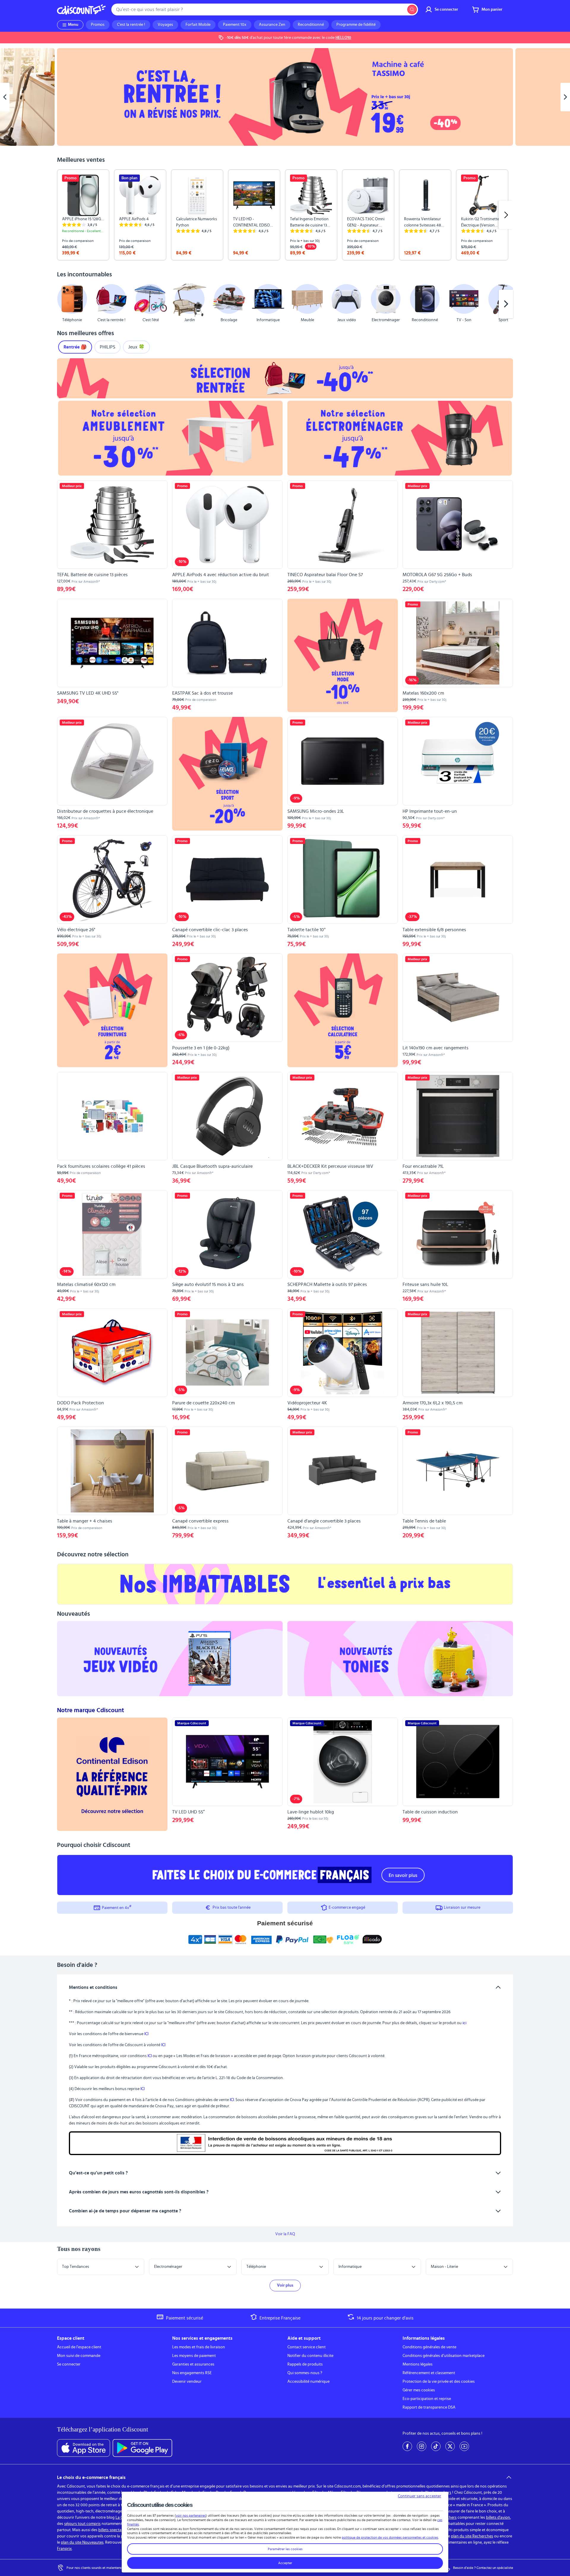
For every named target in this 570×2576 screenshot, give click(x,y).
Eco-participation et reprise (427, 2399)
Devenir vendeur (187, 2382)
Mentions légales (418, 2364)
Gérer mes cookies (419, 2390)
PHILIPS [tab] (107, 347)
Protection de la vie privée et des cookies (439, 2382)
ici (464, 2023)
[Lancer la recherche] (412, 9)
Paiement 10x (235, 25)
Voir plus (285, 2285)
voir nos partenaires (191, 2515)
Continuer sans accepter (419, 2496)
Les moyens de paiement (194, 2356)
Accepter (285, 2563)
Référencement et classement (429, 2373)
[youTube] (464, 2446)
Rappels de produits (305, 2364)
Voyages (165, 25)
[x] (450, 2446)
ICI (146, 2034)
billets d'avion (498, 2518)
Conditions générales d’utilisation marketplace (444, 2356)
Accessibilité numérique (308, 2382)
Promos (98, 25)
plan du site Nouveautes (82, 2542)
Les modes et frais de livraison (199, 2347)
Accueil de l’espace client (79, 2347)
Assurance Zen (272, 25)
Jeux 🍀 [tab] (136, 347)
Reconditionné (311, 25)
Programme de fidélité (356, 25)
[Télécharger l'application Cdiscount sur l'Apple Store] (84, 2448)
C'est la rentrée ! (131, 25)
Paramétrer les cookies (285, 2549)
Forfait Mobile (198, 25)
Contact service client (307, 2347)
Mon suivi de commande (79, 2356)
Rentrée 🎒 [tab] (75, 347)
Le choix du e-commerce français (91, 2477)
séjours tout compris (82, 2524)
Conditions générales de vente (429, 2347)
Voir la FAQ (285, 2234)
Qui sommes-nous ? (305, 2373)
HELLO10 (343, 38)
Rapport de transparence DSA (429, 2407)
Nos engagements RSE (192, 2373)
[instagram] (422, 2446)
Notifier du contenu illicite (310, 2356)
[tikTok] (436, 2446)
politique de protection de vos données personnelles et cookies (390, 2537)
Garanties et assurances (193, 2364)
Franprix (64, 2549)
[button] (64, 304)
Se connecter (69, 2364)
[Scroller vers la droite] (506, 215)
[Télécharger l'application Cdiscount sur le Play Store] (142, 2448)
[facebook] (407, 2446)
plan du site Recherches (472, 2536)
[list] (285, 215)
